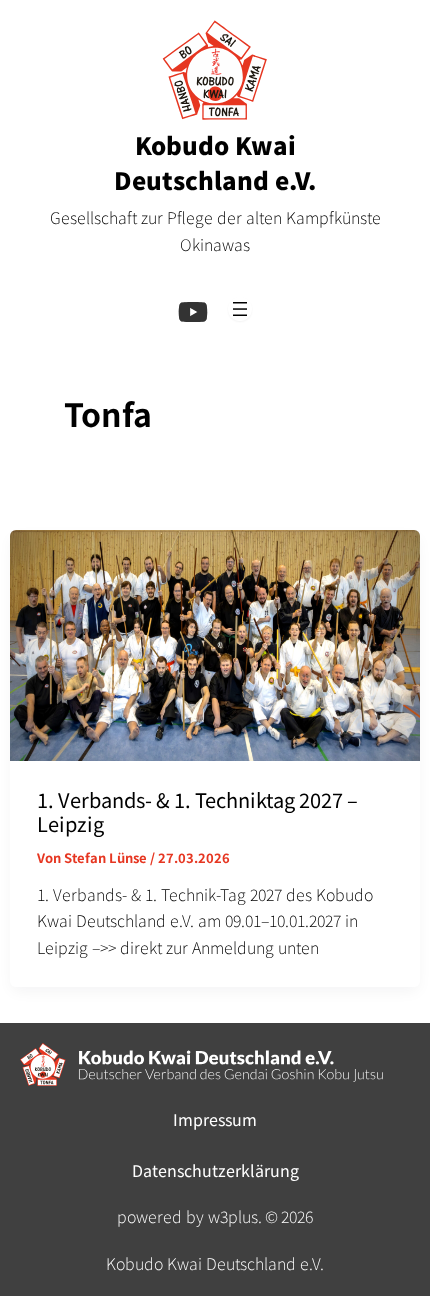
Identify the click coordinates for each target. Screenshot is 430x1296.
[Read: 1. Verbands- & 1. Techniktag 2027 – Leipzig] (215, 642)
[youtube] (193, 312)
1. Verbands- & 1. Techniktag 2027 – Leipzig (197, 812)
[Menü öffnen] (240, 309)
